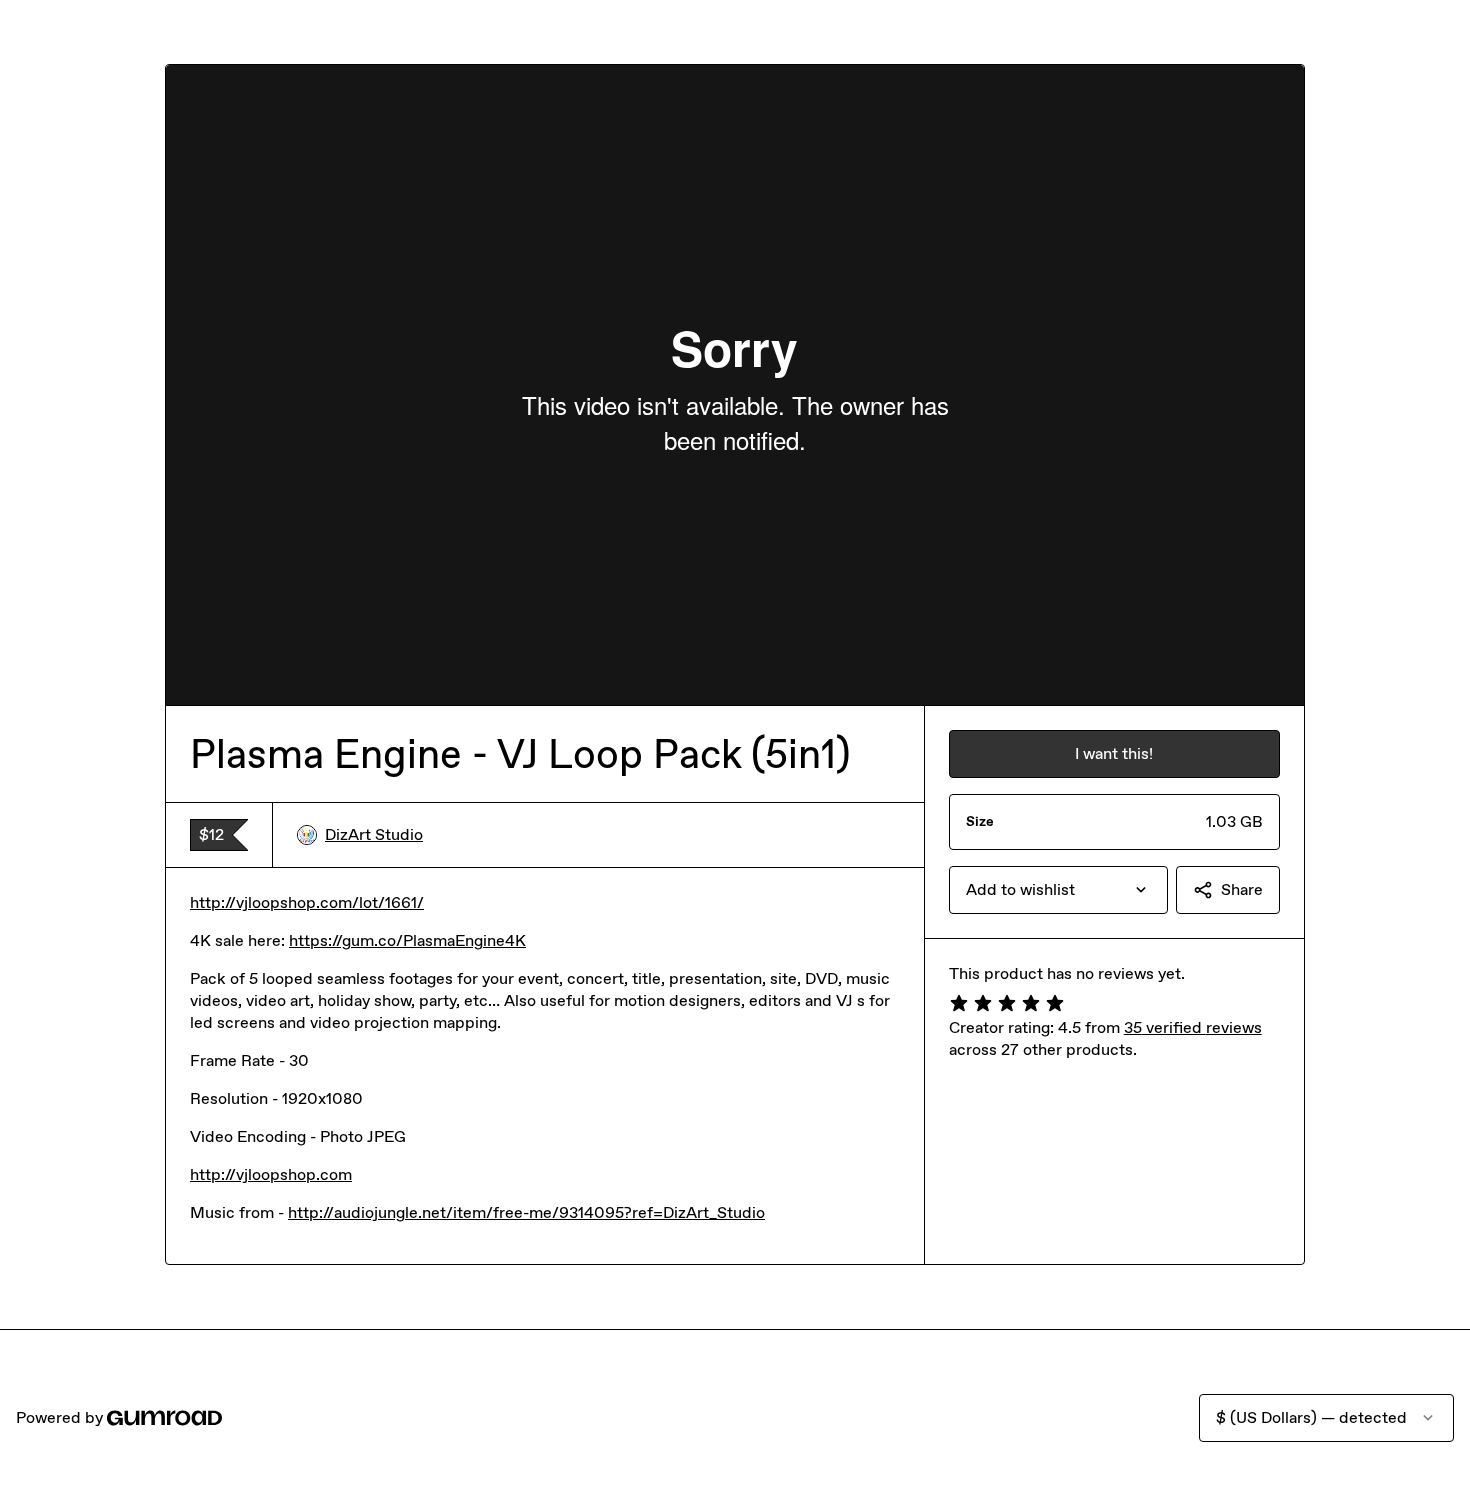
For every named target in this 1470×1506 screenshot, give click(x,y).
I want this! (1114, 753)
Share (1242, 889)
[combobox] (1058, 890)
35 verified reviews (1193, 1027)
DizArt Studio (374, 834)
